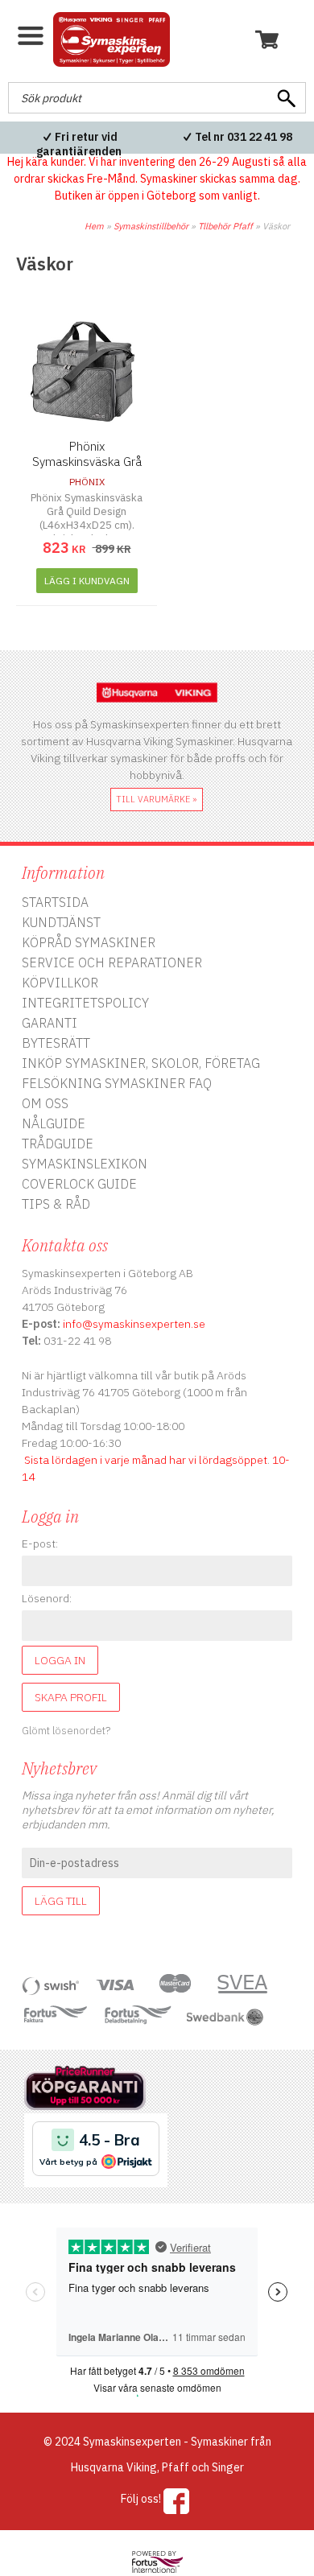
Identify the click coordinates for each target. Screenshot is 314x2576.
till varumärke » (157, 799)
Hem (94, 226)
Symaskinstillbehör (151, 226)
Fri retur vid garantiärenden (79, 144)
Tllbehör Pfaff (225, 226)
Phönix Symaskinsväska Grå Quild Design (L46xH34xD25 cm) (87, 469)
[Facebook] (177, 2501)
